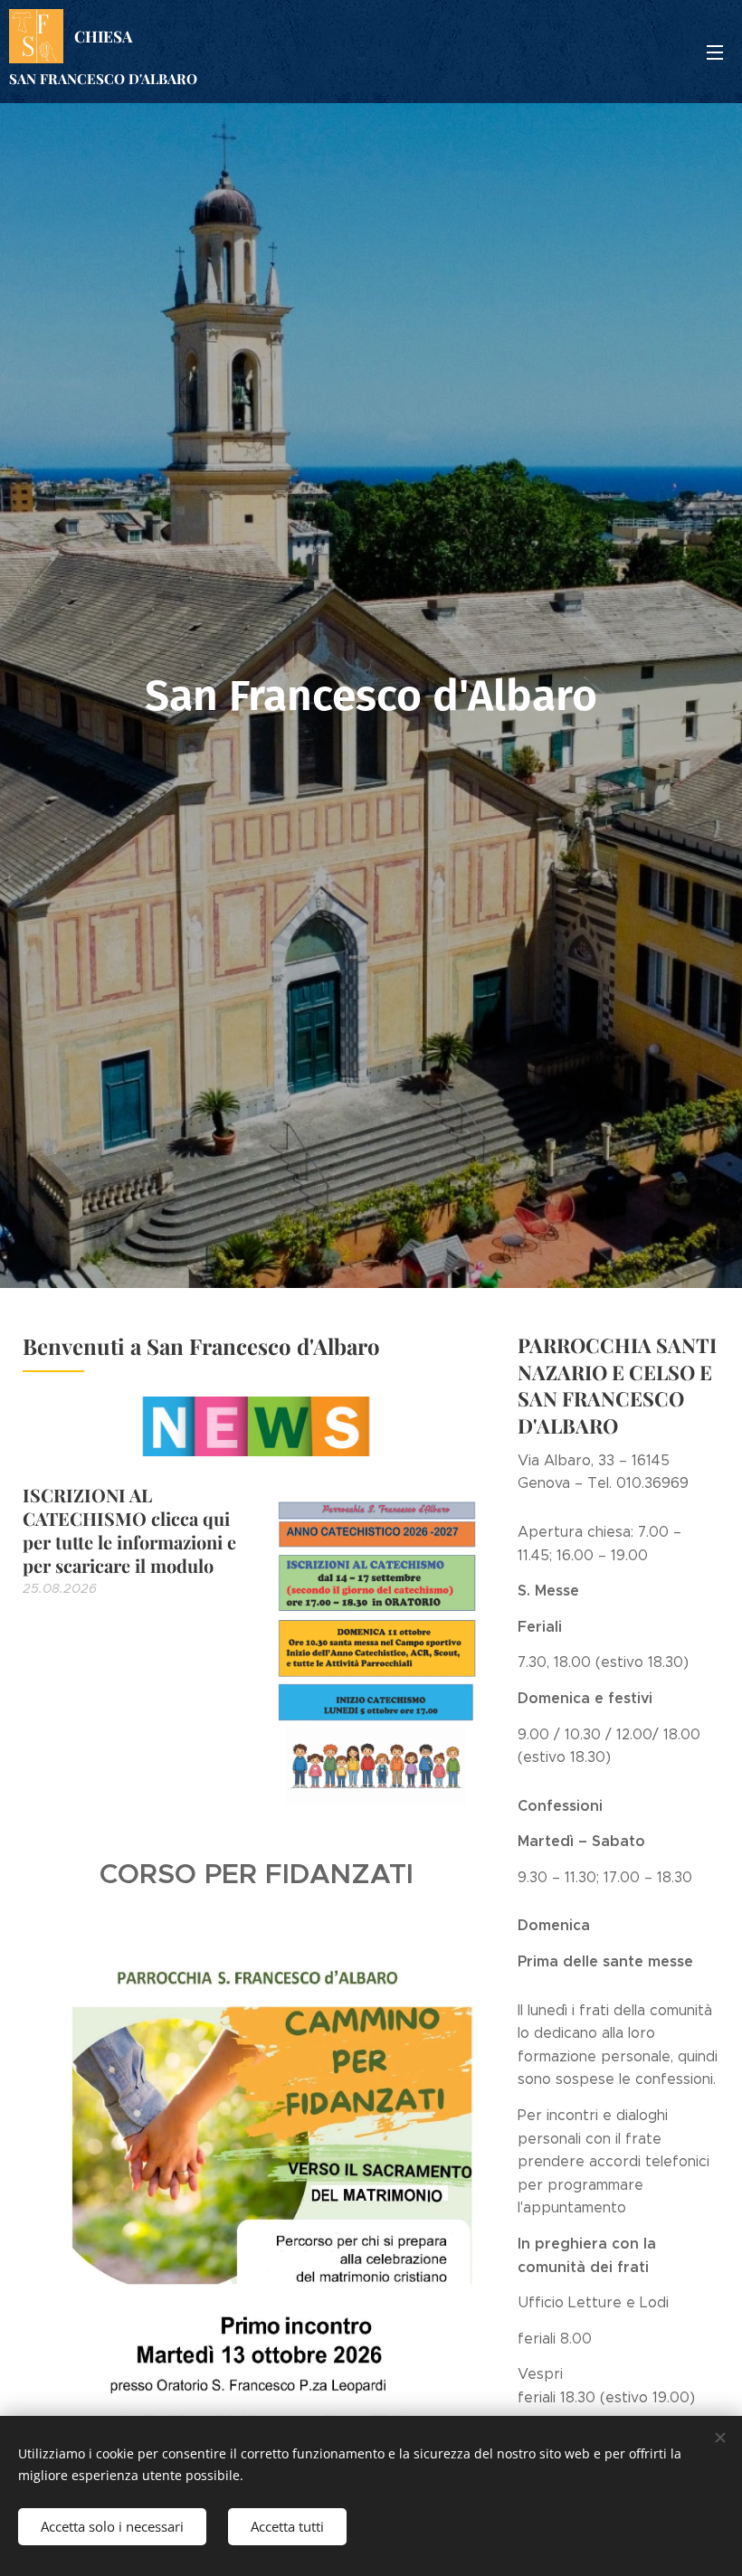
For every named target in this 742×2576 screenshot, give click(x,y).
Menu (715, 52)
